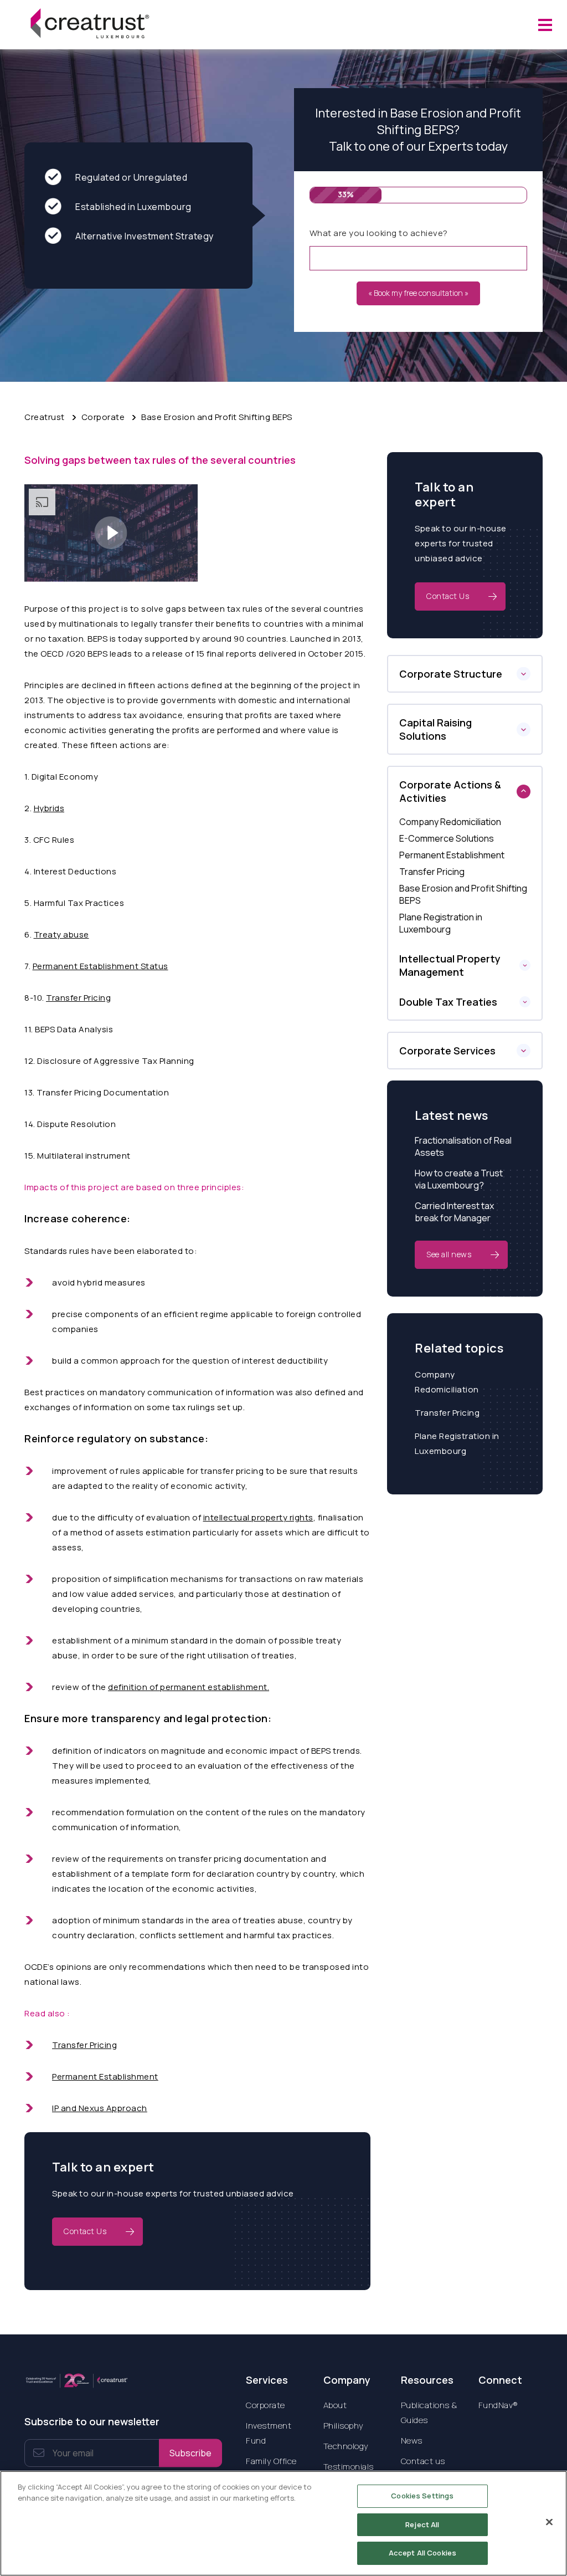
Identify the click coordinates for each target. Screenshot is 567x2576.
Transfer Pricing (78, 998)
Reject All (422, 2524)
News (412, 2441)
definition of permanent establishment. (189, 1687)
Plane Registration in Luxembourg (457, 1443)
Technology (346, 2446)
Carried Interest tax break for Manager (454, 1212)
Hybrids (49, 808)
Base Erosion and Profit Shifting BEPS (217, 417)
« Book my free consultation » (418, 293)
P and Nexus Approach (101, 2108)
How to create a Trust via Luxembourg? (459, 1179)
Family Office (271, 2461)
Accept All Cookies (422, 2553)
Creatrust (45, 417)
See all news (449, 1254)
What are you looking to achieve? (379, 233)
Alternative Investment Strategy (145, 236)
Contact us (423, 2461)
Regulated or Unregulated (131, 177)
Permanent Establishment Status (100, 966)
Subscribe (190, 2453)
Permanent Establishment (105, 2076)
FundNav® (498, 2405)
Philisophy (344, 2426)
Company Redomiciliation (447, 1382)
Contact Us (85, 2231)
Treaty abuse (61, 934)
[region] (283, 2523)
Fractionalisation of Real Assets (463, 1146)
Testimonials (349, 2467)
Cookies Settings (422, 2496)
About (335, 2405)
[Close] (549, 2522)
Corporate (103, 417)
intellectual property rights (258, 1517)
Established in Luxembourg (133, 207)
